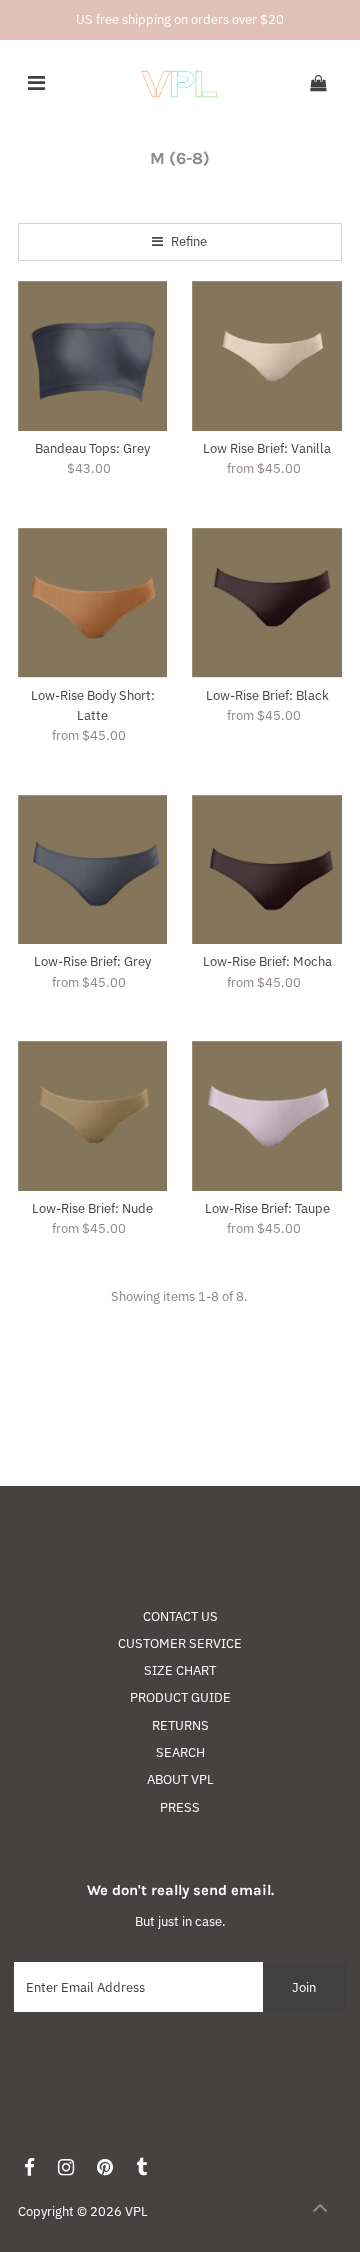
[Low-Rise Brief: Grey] (93, 870)
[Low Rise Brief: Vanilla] (267, 356)
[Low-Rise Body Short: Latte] (93, 603)
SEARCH (180, 1752)
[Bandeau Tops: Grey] (93, 356)
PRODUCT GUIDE (180, 1697)
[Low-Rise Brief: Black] (267, 603)
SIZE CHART (180, 1670)
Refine (187, 241)
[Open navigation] (36, 84)
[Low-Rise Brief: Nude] (93, 1116)
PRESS (180, 1807)
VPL (136, 2211)
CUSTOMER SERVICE (180, 1643)
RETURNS (180, 1725)
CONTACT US (180, 1616)
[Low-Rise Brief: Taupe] (267, 1116)
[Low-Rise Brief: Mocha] (267, 870)
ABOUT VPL (180, 1779)
